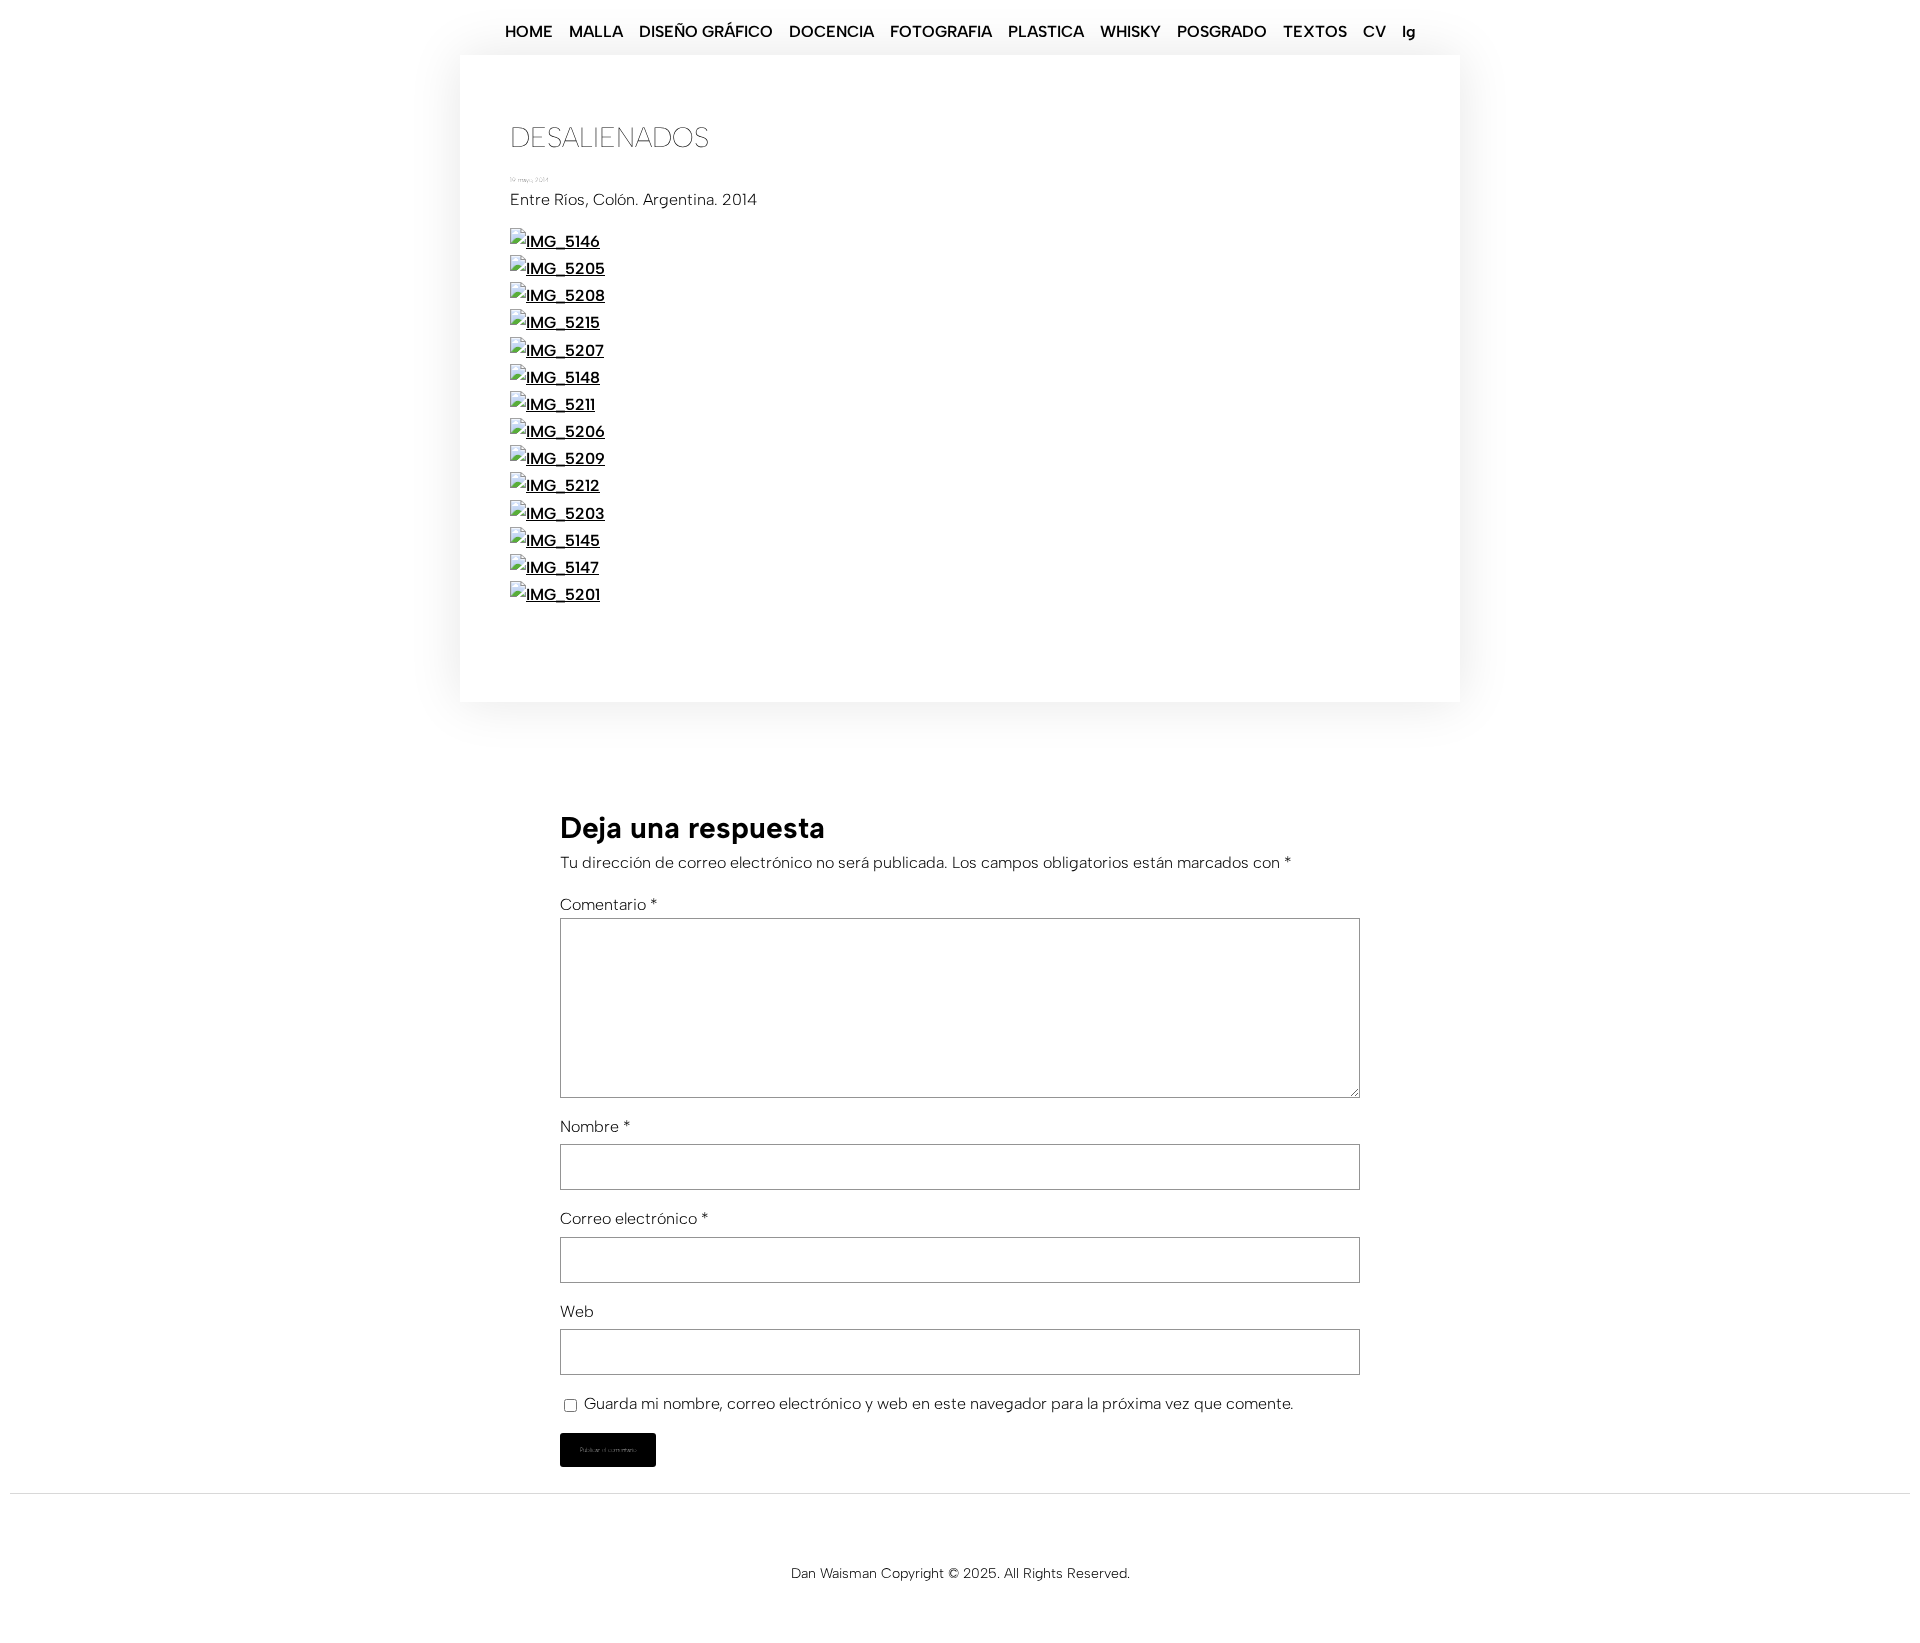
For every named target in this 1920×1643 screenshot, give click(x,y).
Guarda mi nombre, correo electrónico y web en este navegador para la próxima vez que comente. (939, 1403)
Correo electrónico (634, 1218)
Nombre (595, 1126)
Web (577, 1311)
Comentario (609, 904)
